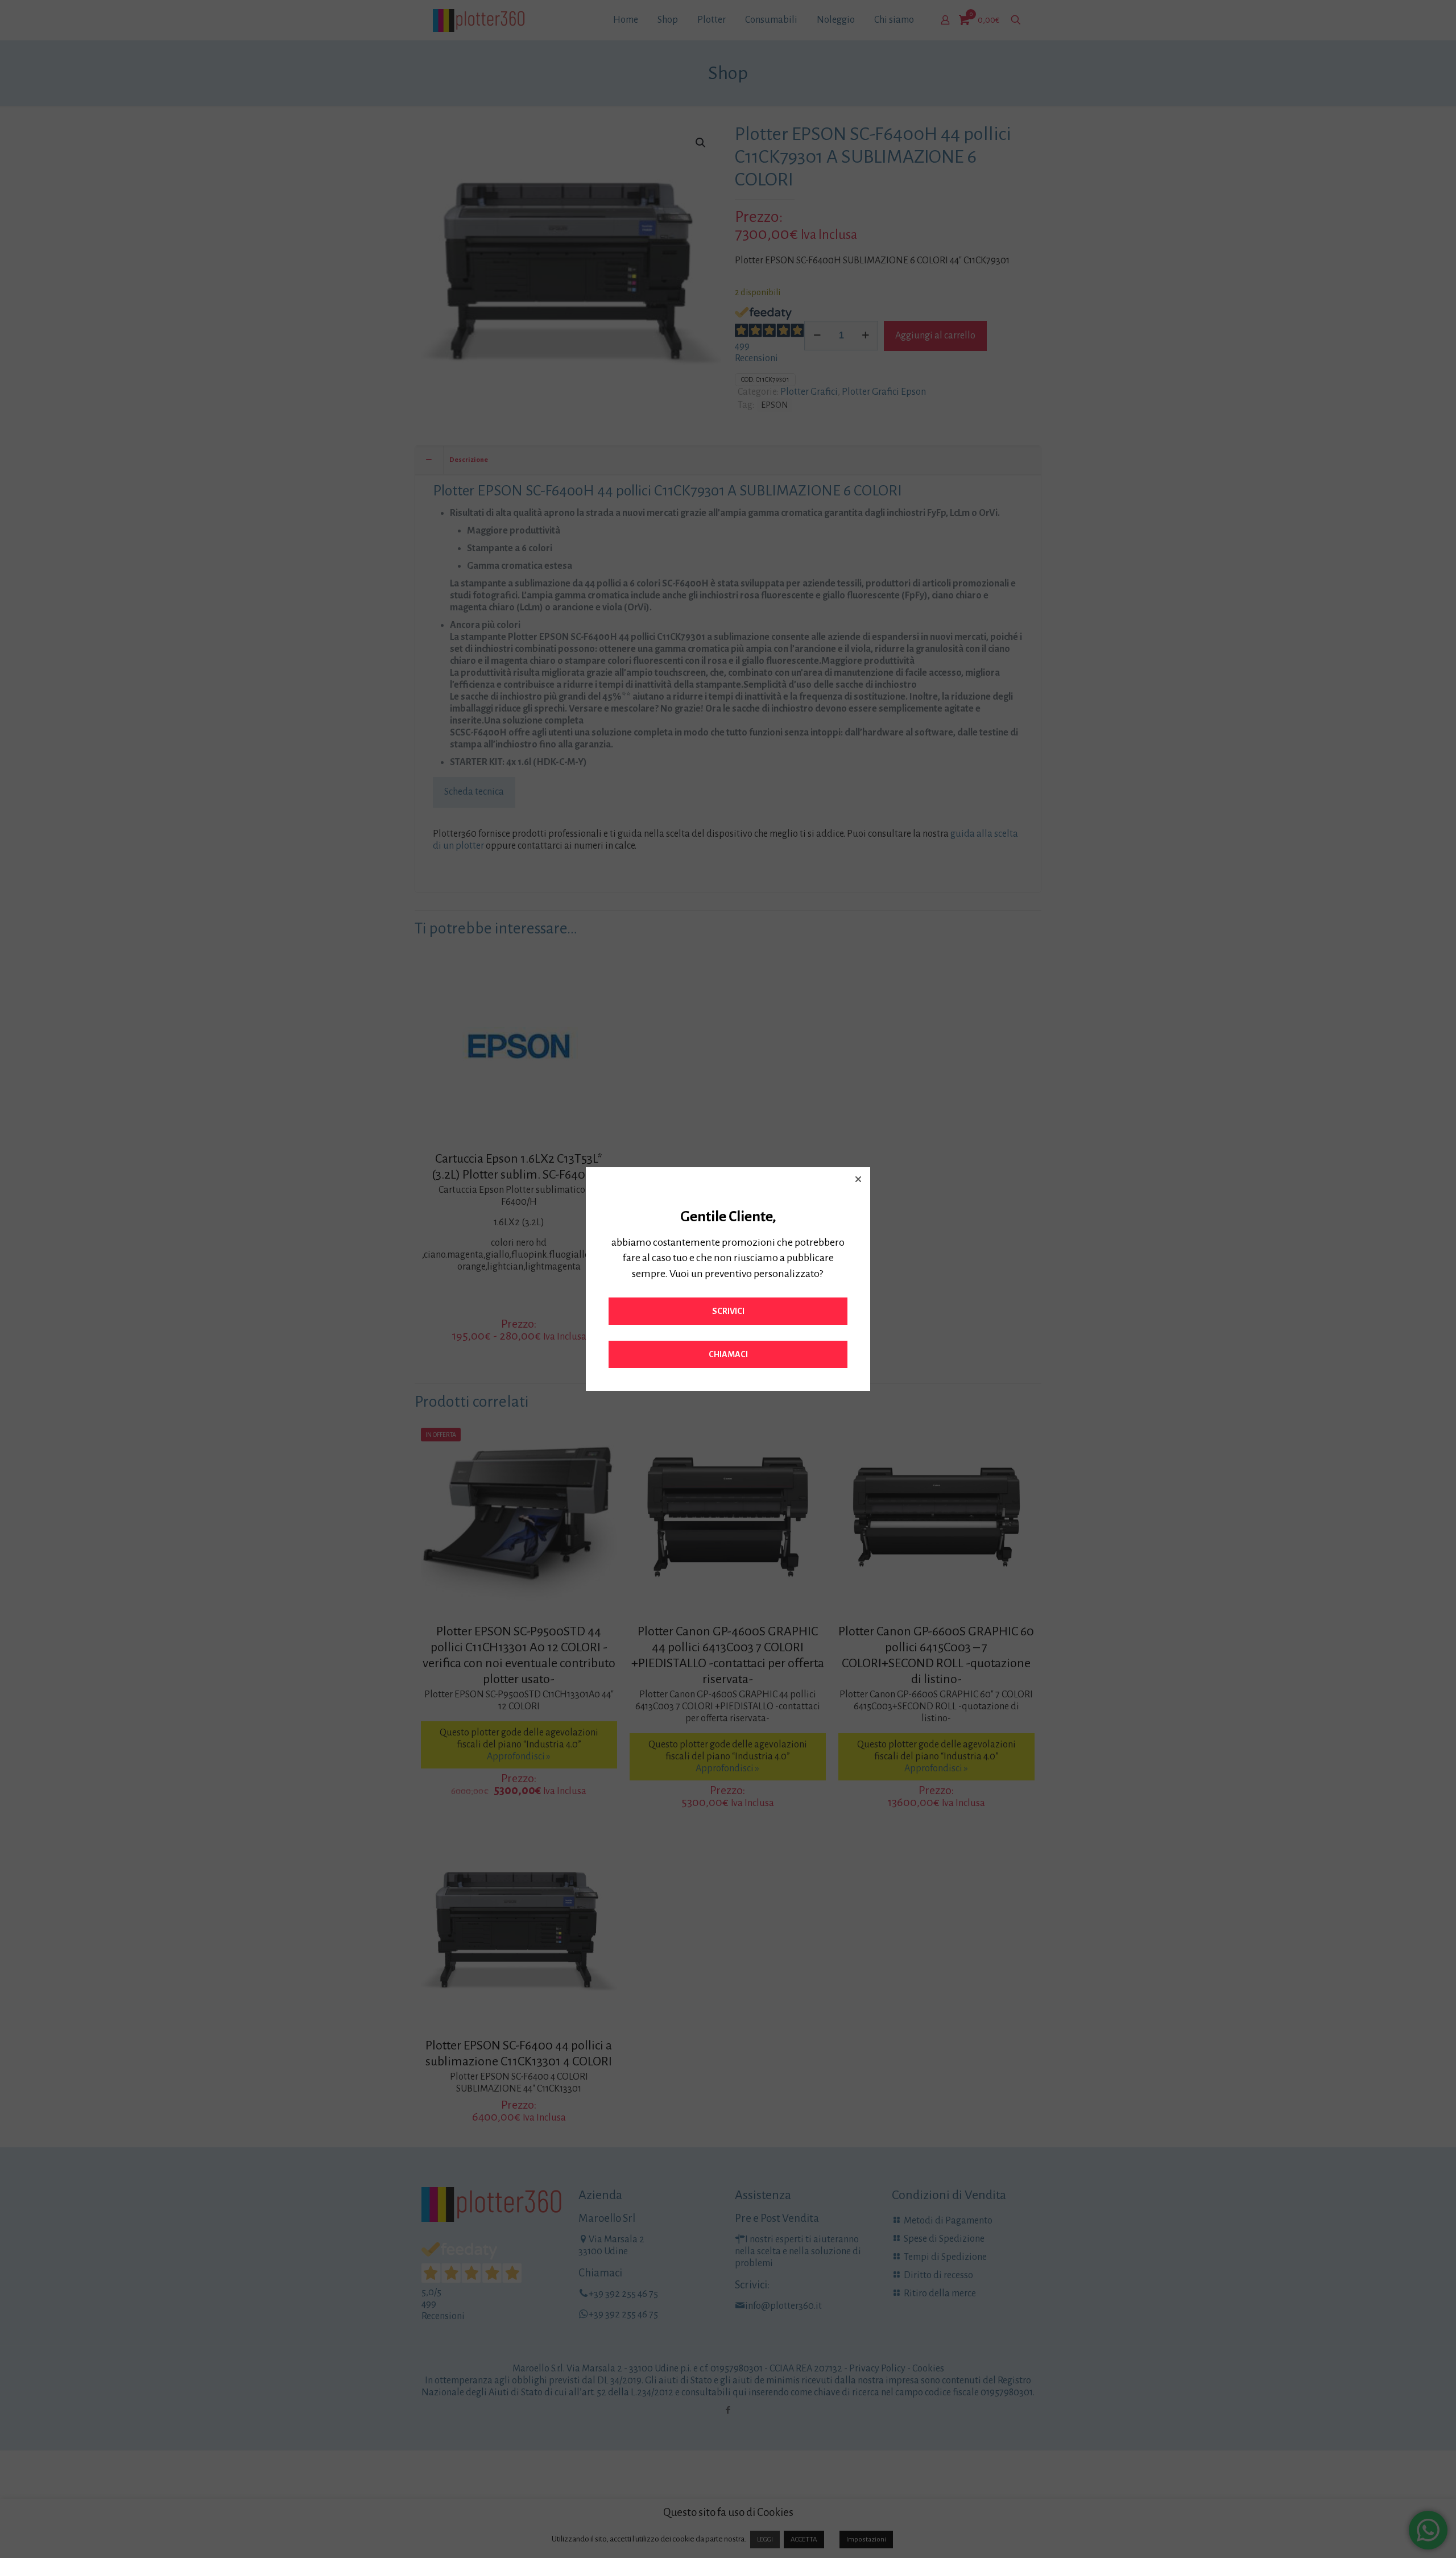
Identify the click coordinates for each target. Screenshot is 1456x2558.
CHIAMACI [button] (728, 1354)
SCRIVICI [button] (728, 1311)
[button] (858, 1179)
